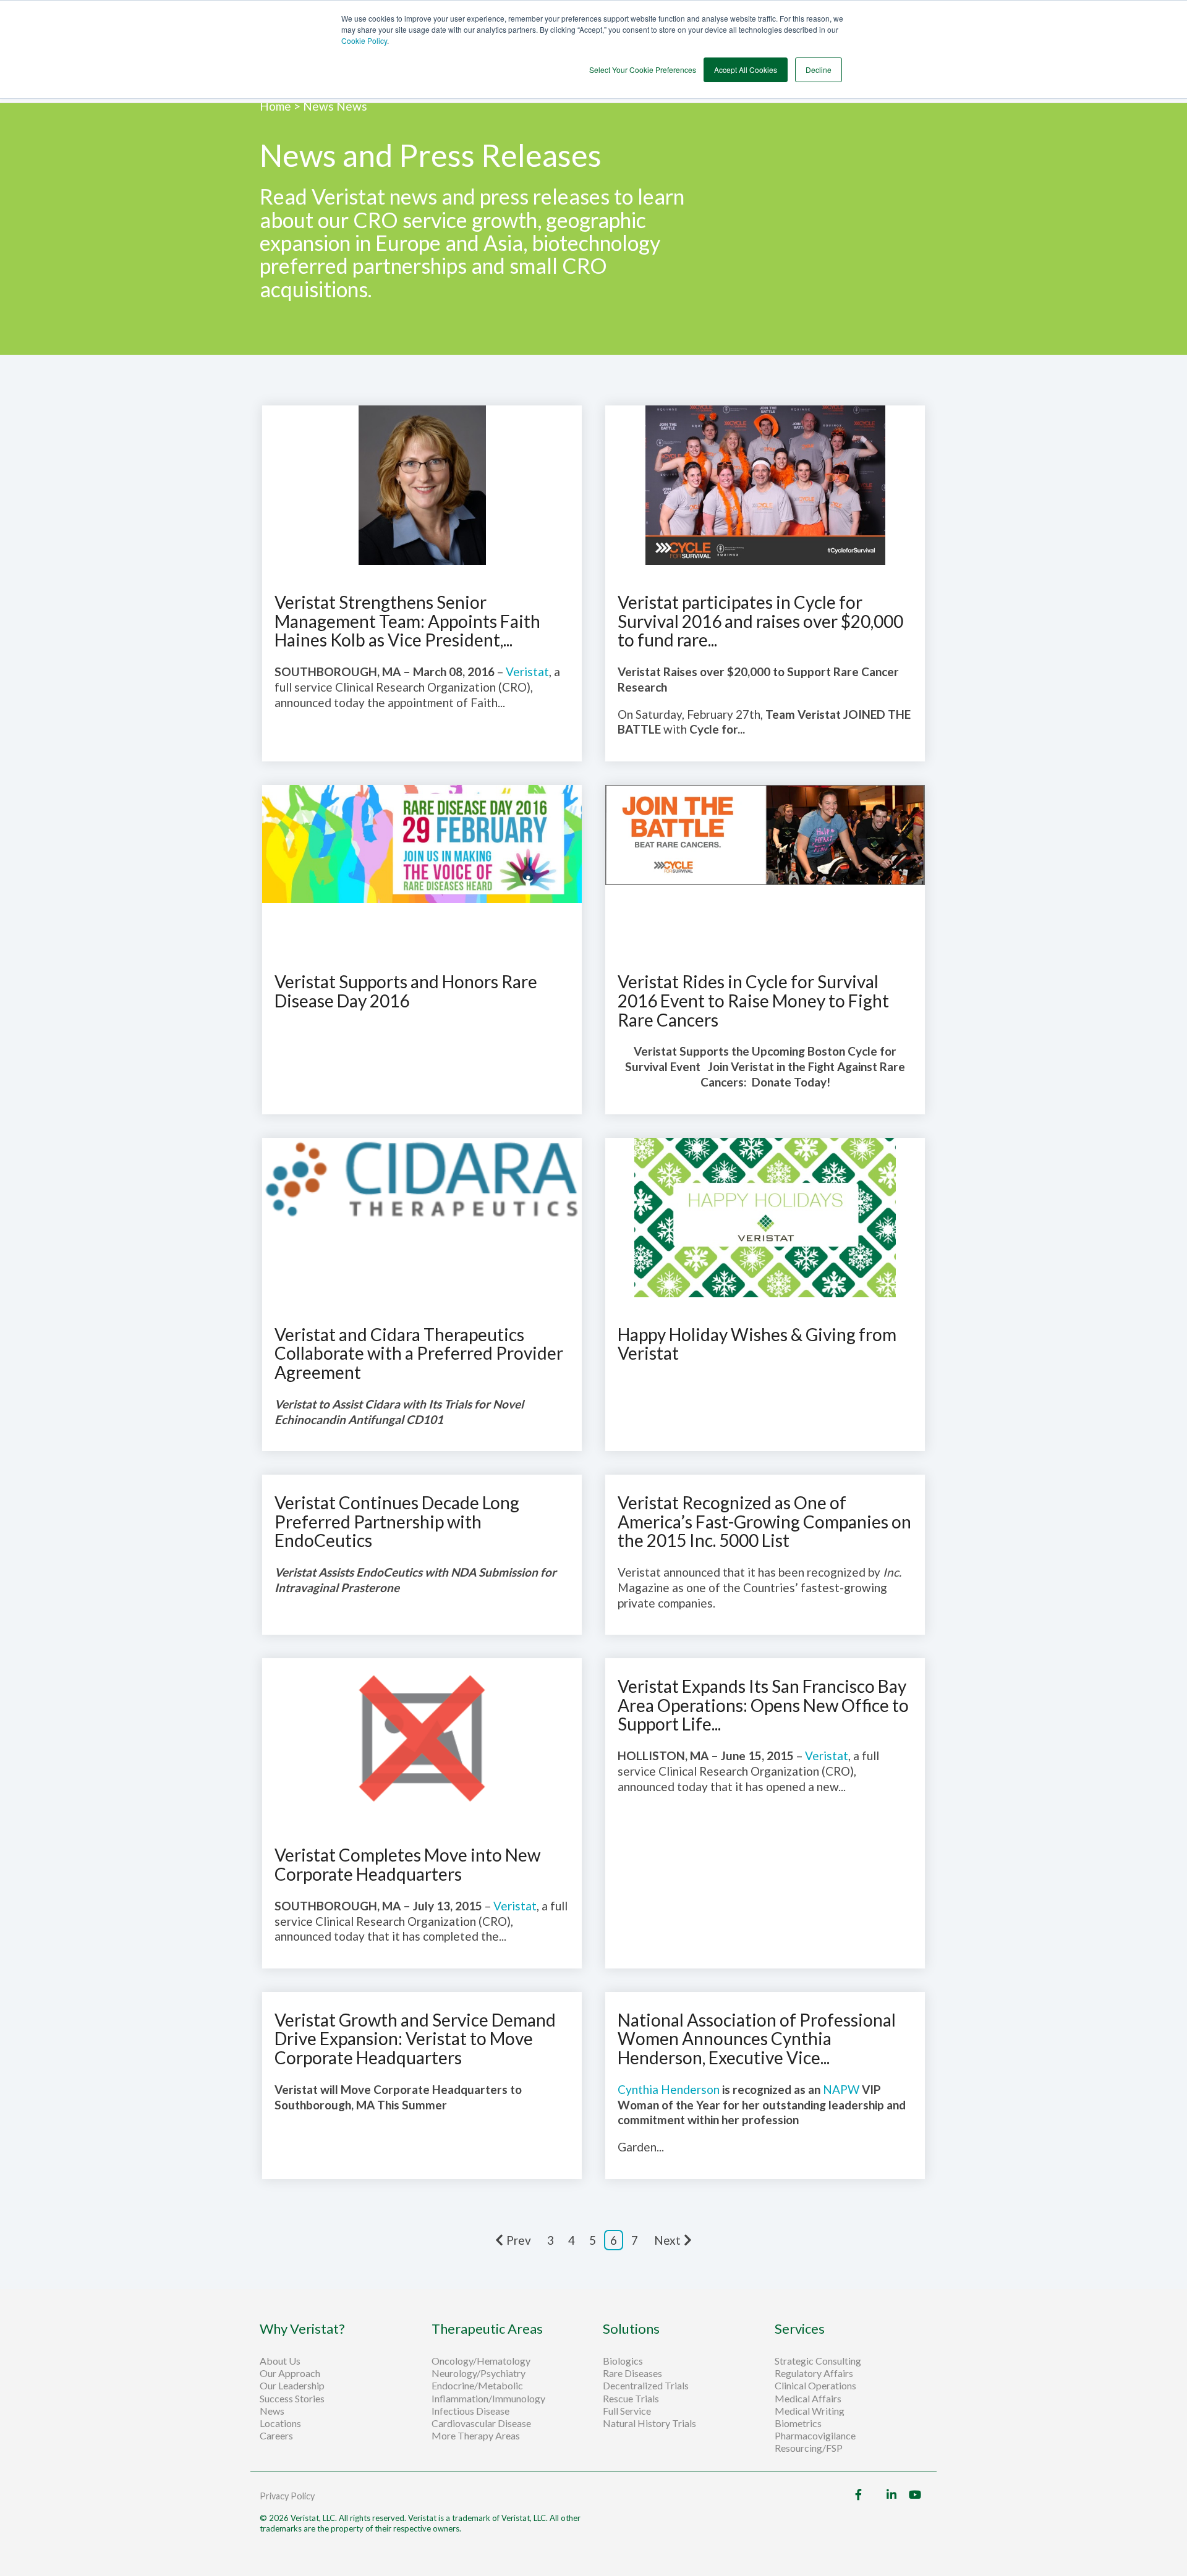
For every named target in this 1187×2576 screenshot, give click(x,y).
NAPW (841, 2089)
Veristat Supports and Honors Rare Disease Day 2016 (406, 991)
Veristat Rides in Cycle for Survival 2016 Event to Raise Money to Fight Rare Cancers (753, 1001)
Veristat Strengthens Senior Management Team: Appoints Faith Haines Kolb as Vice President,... (407, 621)
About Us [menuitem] (280, 2361)
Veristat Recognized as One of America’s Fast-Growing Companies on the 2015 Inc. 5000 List (764, 1522)
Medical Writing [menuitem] (810, 2411)
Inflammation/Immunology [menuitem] (488, 2399)
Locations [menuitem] (280, 2423)
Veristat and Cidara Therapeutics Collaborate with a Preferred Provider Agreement (419, 1354)
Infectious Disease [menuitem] (470, 2411)
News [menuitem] (272, 2411)
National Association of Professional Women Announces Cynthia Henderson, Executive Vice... (757, 2039)
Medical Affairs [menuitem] (808, 2399)
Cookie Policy (364, 40)
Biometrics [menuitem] (798, 2423)
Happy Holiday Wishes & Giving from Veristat (757, 1344)
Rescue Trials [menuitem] (632, 2399)
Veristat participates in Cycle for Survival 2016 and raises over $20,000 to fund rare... (760, 621)
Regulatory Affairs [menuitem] (814, 2373)
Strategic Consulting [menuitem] (819, 2361)
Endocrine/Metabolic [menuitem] (477, 2386)
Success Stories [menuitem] (292, 2399)
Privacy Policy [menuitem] (287, 2496)
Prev (519, 2240)
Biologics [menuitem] (623, 2361)
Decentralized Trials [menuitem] (646, 2386)
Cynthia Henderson (669, 2089)
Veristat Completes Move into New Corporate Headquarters (407, 1864)
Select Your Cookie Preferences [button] (643, 70)
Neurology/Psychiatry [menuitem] (479, 2373)
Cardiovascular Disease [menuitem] (481, 2423)
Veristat (527, 672)
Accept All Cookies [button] (746, 70)
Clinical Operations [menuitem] (816, 2386)
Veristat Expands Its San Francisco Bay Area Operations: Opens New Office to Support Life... (763, 1705)
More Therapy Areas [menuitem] (476, 2436)
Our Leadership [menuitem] (292, 2386)
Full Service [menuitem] (627, 2411)
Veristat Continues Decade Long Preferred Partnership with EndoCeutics (397, 1522)
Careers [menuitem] (276, 2436)
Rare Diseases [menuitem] (632, 2373)
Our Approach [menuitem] (290, 2373)
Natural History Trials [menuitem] (649, 2423)
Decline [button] (819, 70)
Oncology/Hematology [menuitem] (481, 2361)
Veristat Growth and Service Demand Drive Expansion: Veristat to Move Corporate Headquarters (415, 2039)
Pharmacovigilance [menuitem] (815, 2436)
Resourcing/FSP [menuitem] (809, 2448)
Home (277, 106)
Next (667, 2240)
